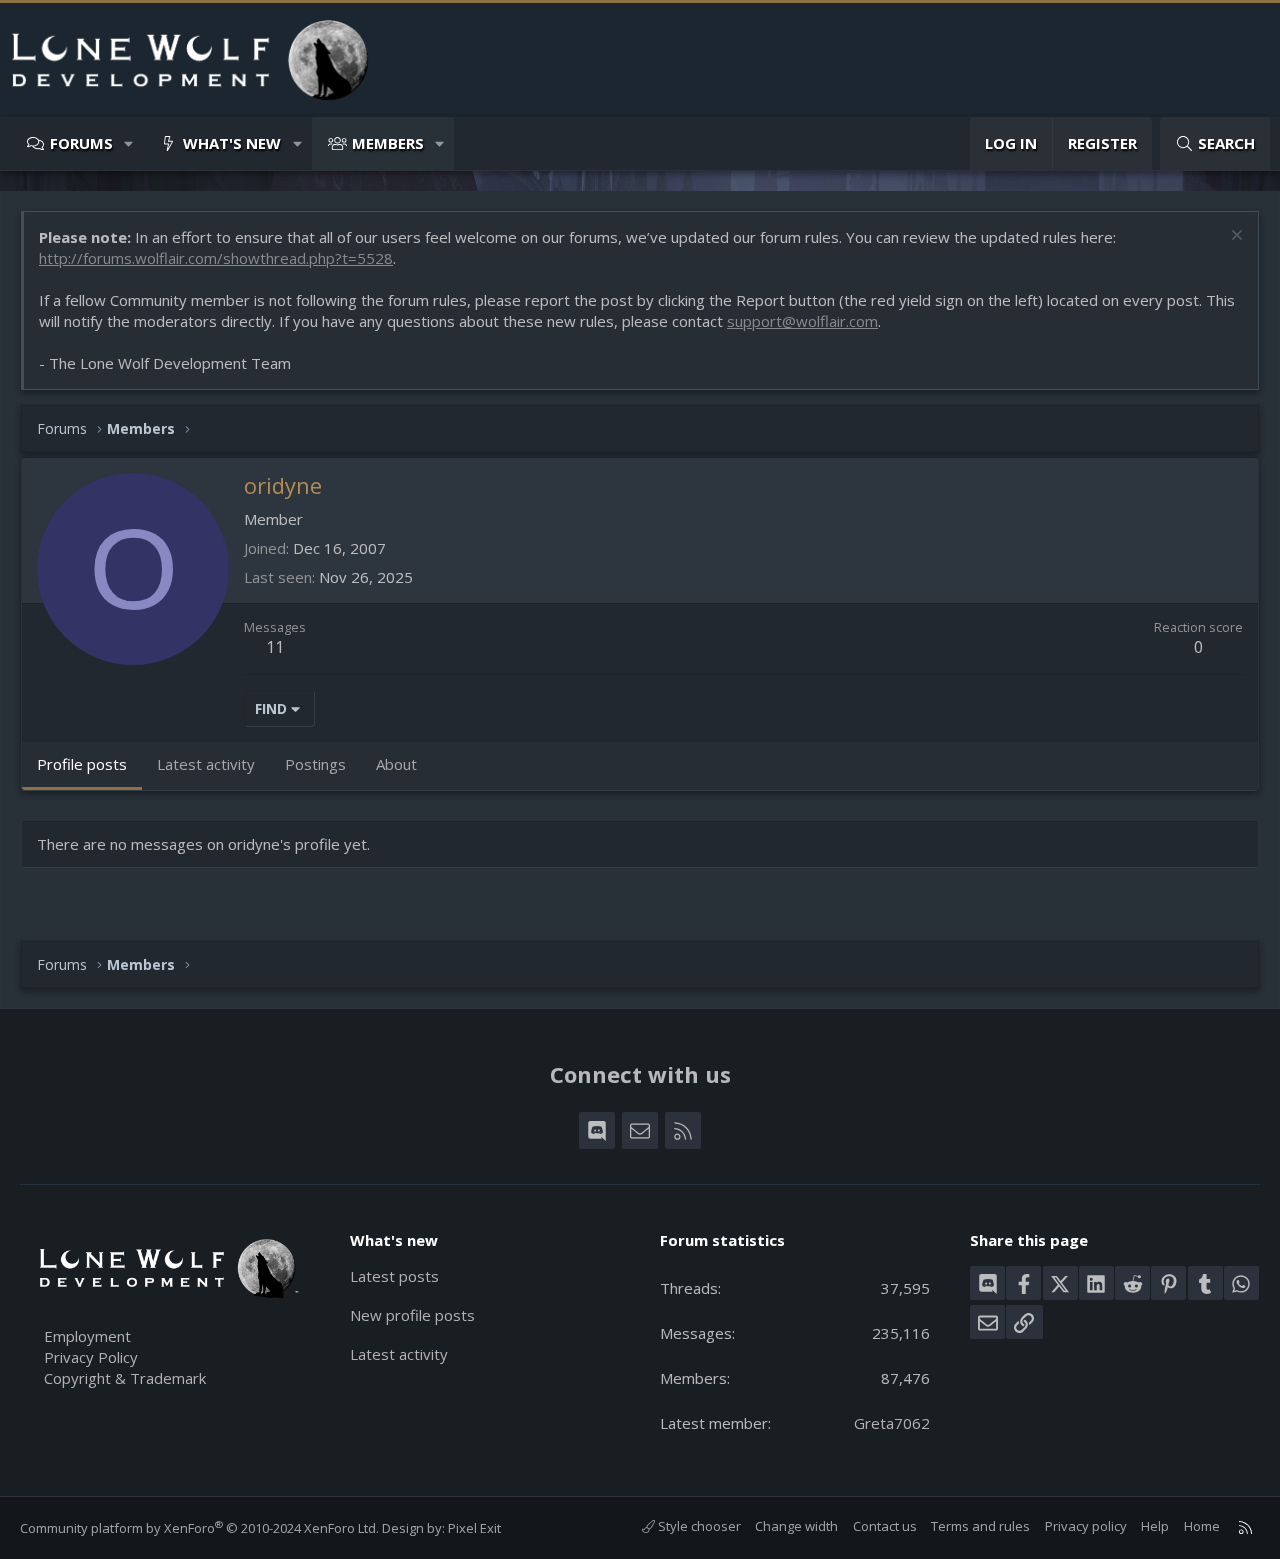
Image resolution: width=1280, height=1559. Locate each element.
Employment (87, 1336)
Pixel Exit (474, 1528)
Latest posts (394, 1276)
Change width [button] (796, 1526)
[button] (129, 143)
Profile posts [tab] (82, 764)
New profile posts (412, 1315)
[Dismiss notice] (1234, 237)
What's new (232, 143)
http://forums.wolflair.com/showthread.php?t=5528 (216, 258)
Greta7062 (892, 1423)
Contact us (885, 1526)
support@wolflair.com (802, 321)
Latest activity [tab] (206, 764)
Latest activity (399, 1354)
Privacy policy (1086, 1526)
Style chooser (698, 1526)
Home (1202, 1526)
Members (388, 143)
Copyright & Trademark (125, 1378)
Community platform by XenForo (199, 1528)
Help (1155, 1526)
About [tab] (396, 764)
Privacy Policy (91, 1357)
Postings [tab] (315, 764)
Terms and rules (980, 1526)
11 (275, 647)
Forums (81, 143)
